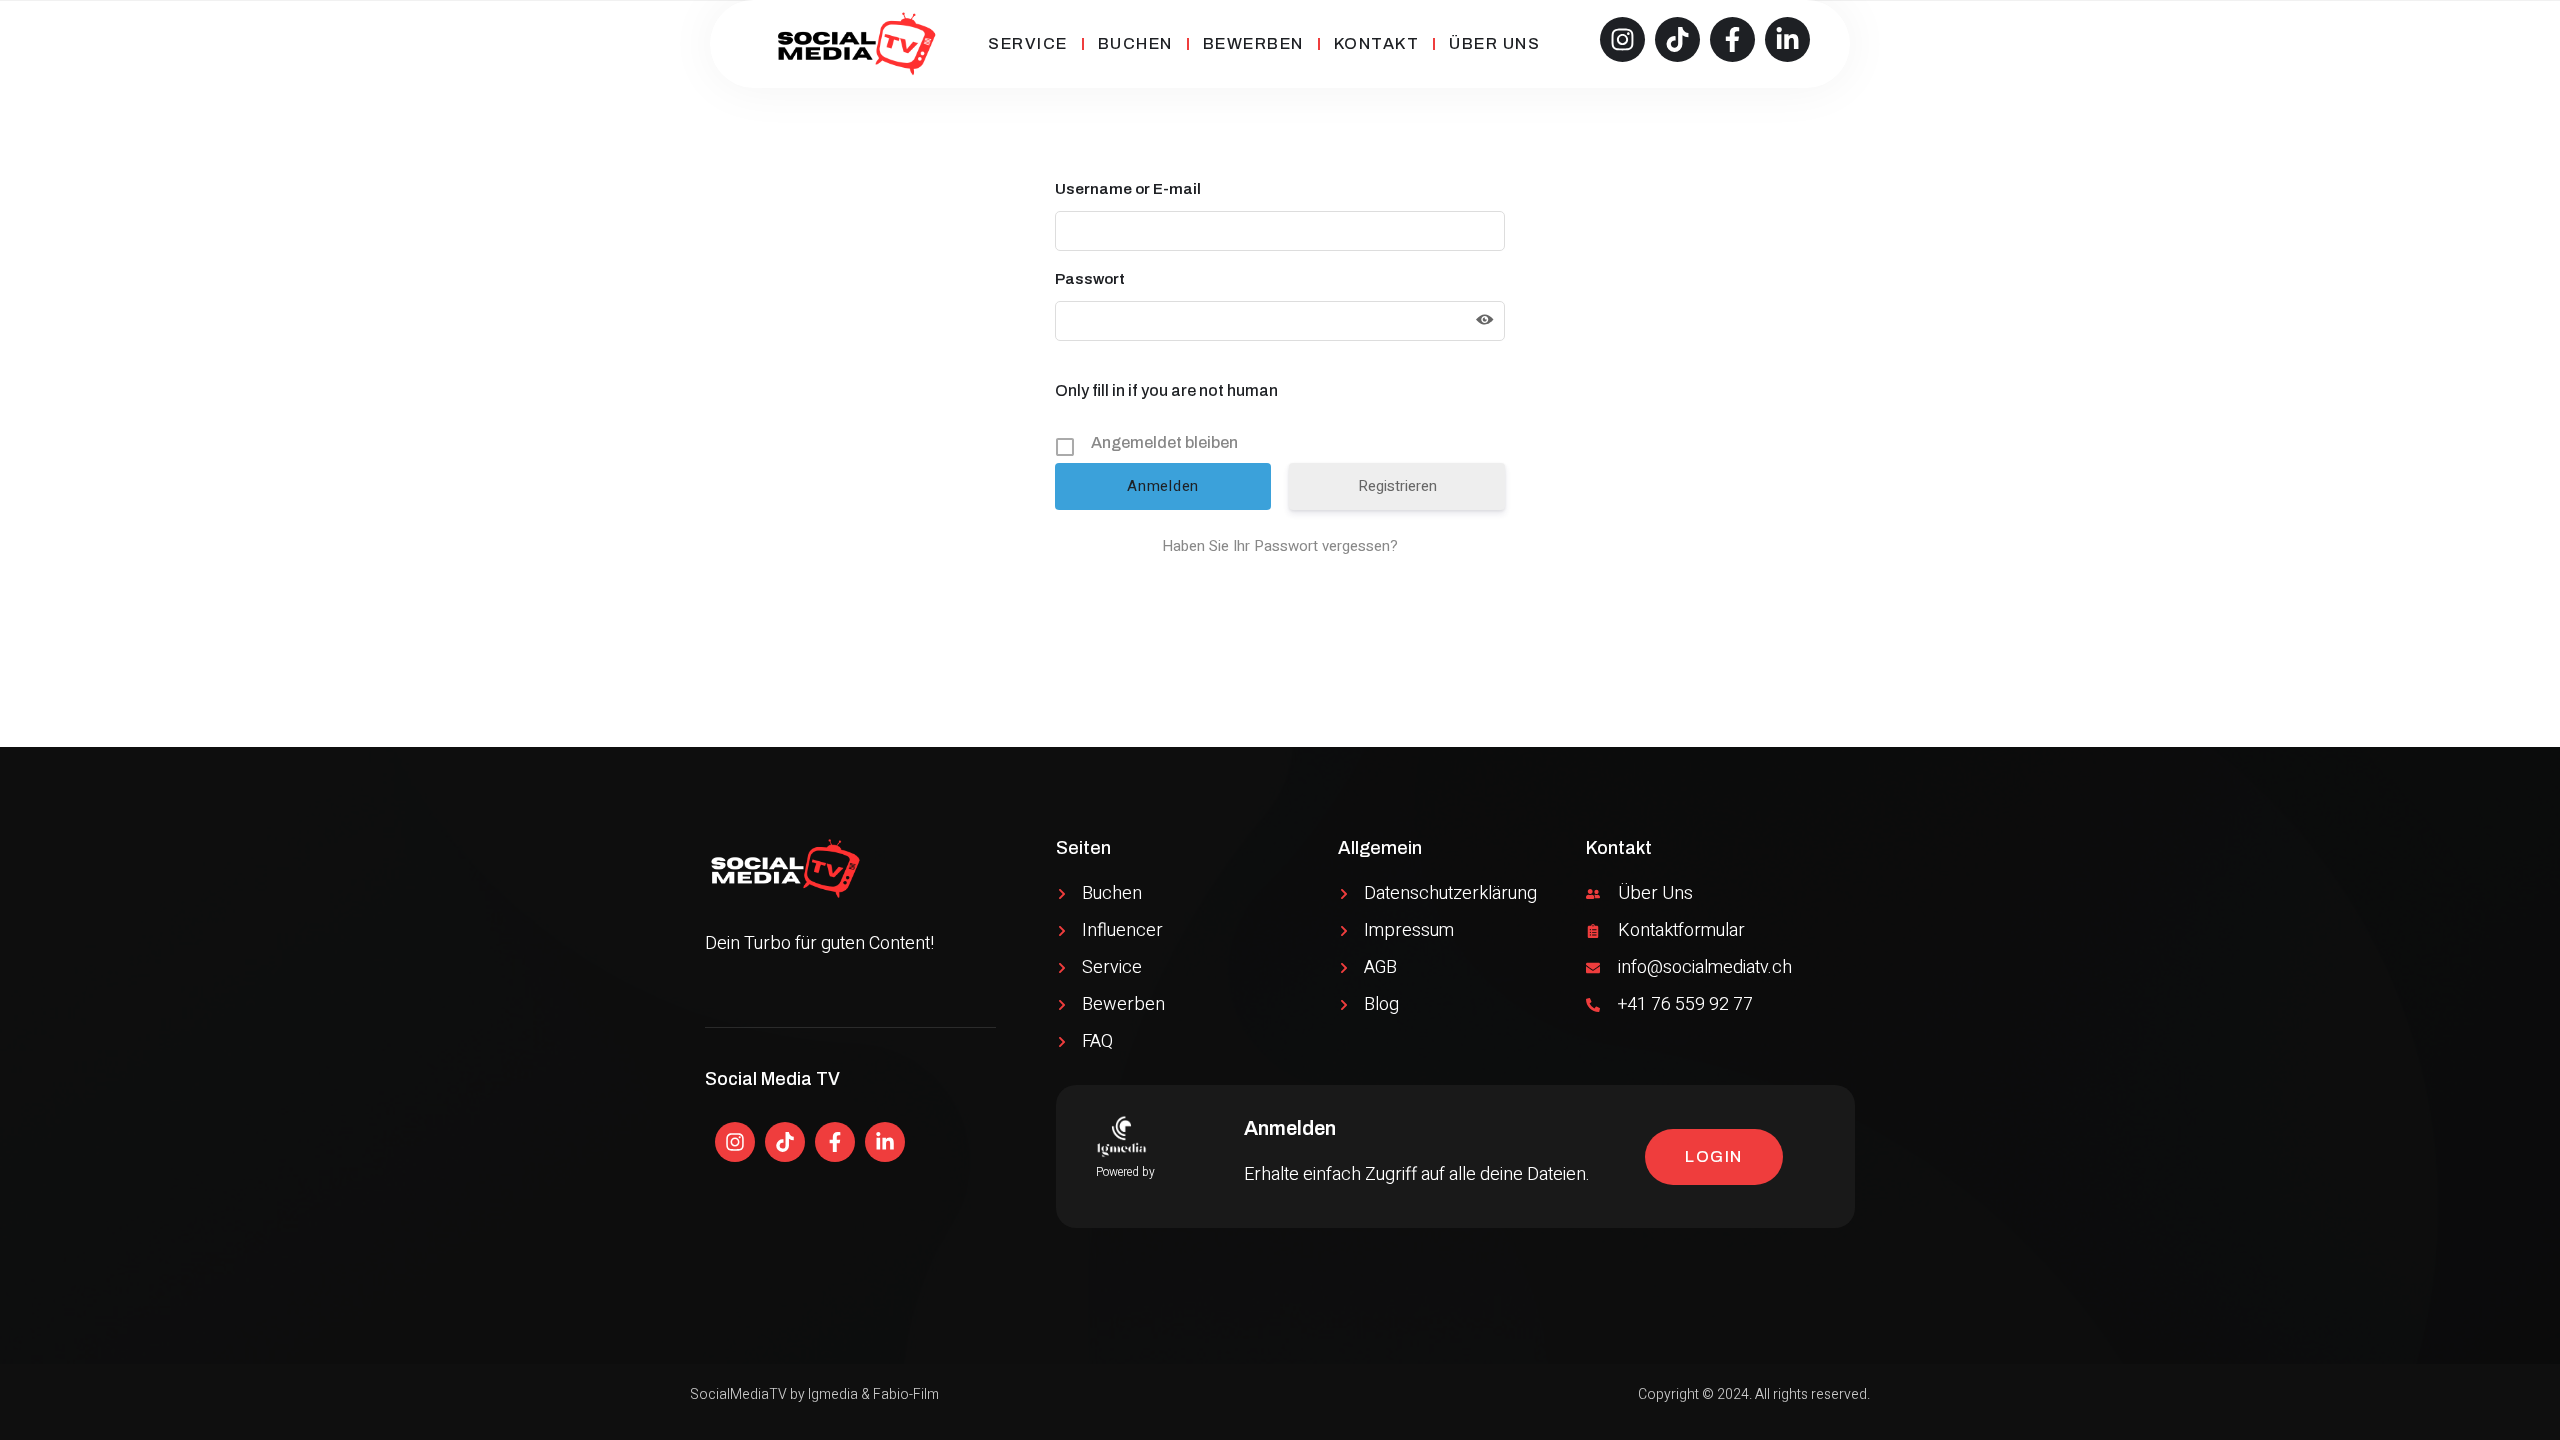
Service (1028, 43)
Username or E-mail (1128, 189)
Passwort (1090, 279)
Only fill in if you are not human (1166, 390)
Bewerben (1253, 43)
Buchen (1135, 43)
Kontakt (1377, 43)
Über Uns (1494, 43)
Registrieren (1397, 486)
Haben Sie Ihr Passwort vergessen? (1280, 546)
